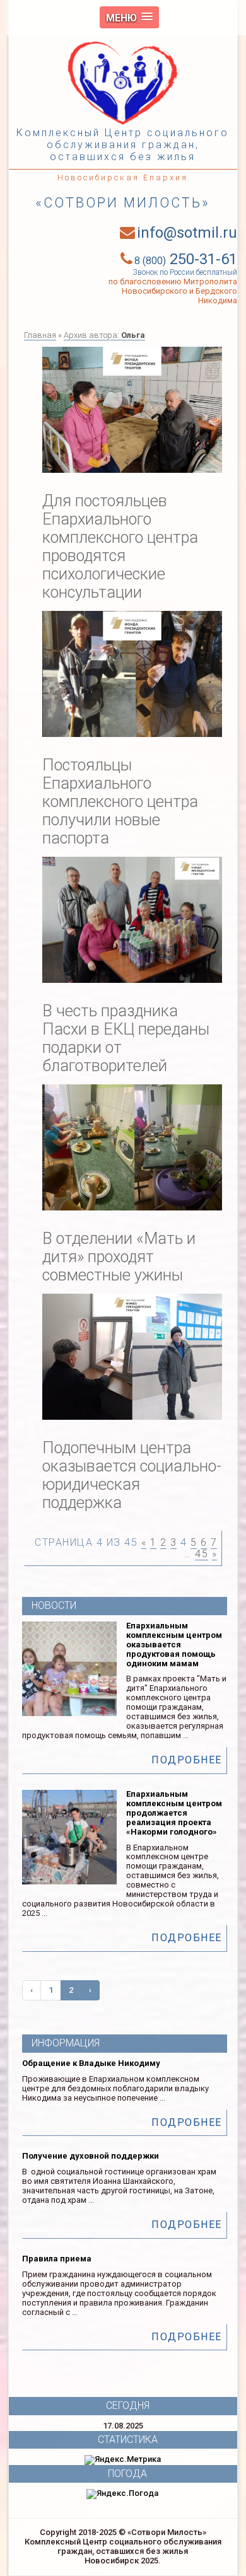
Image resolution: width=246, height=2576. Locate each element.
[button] (129, 17)
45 (202, 1554)
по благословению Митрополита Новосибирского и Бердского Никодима (173, 291)
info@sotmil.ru (187, 233)
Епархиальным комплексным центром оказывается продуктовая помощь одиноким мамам (174, 1645)
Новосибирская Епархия (123, 177)
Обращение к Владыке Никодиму (91, 2063)
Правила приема (57, 2259)
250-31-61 (186, 259)
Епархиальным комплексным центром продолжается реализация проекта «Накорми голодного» (174, 1813)
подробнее (187, 1760)
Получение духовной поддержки (91, 2156)
